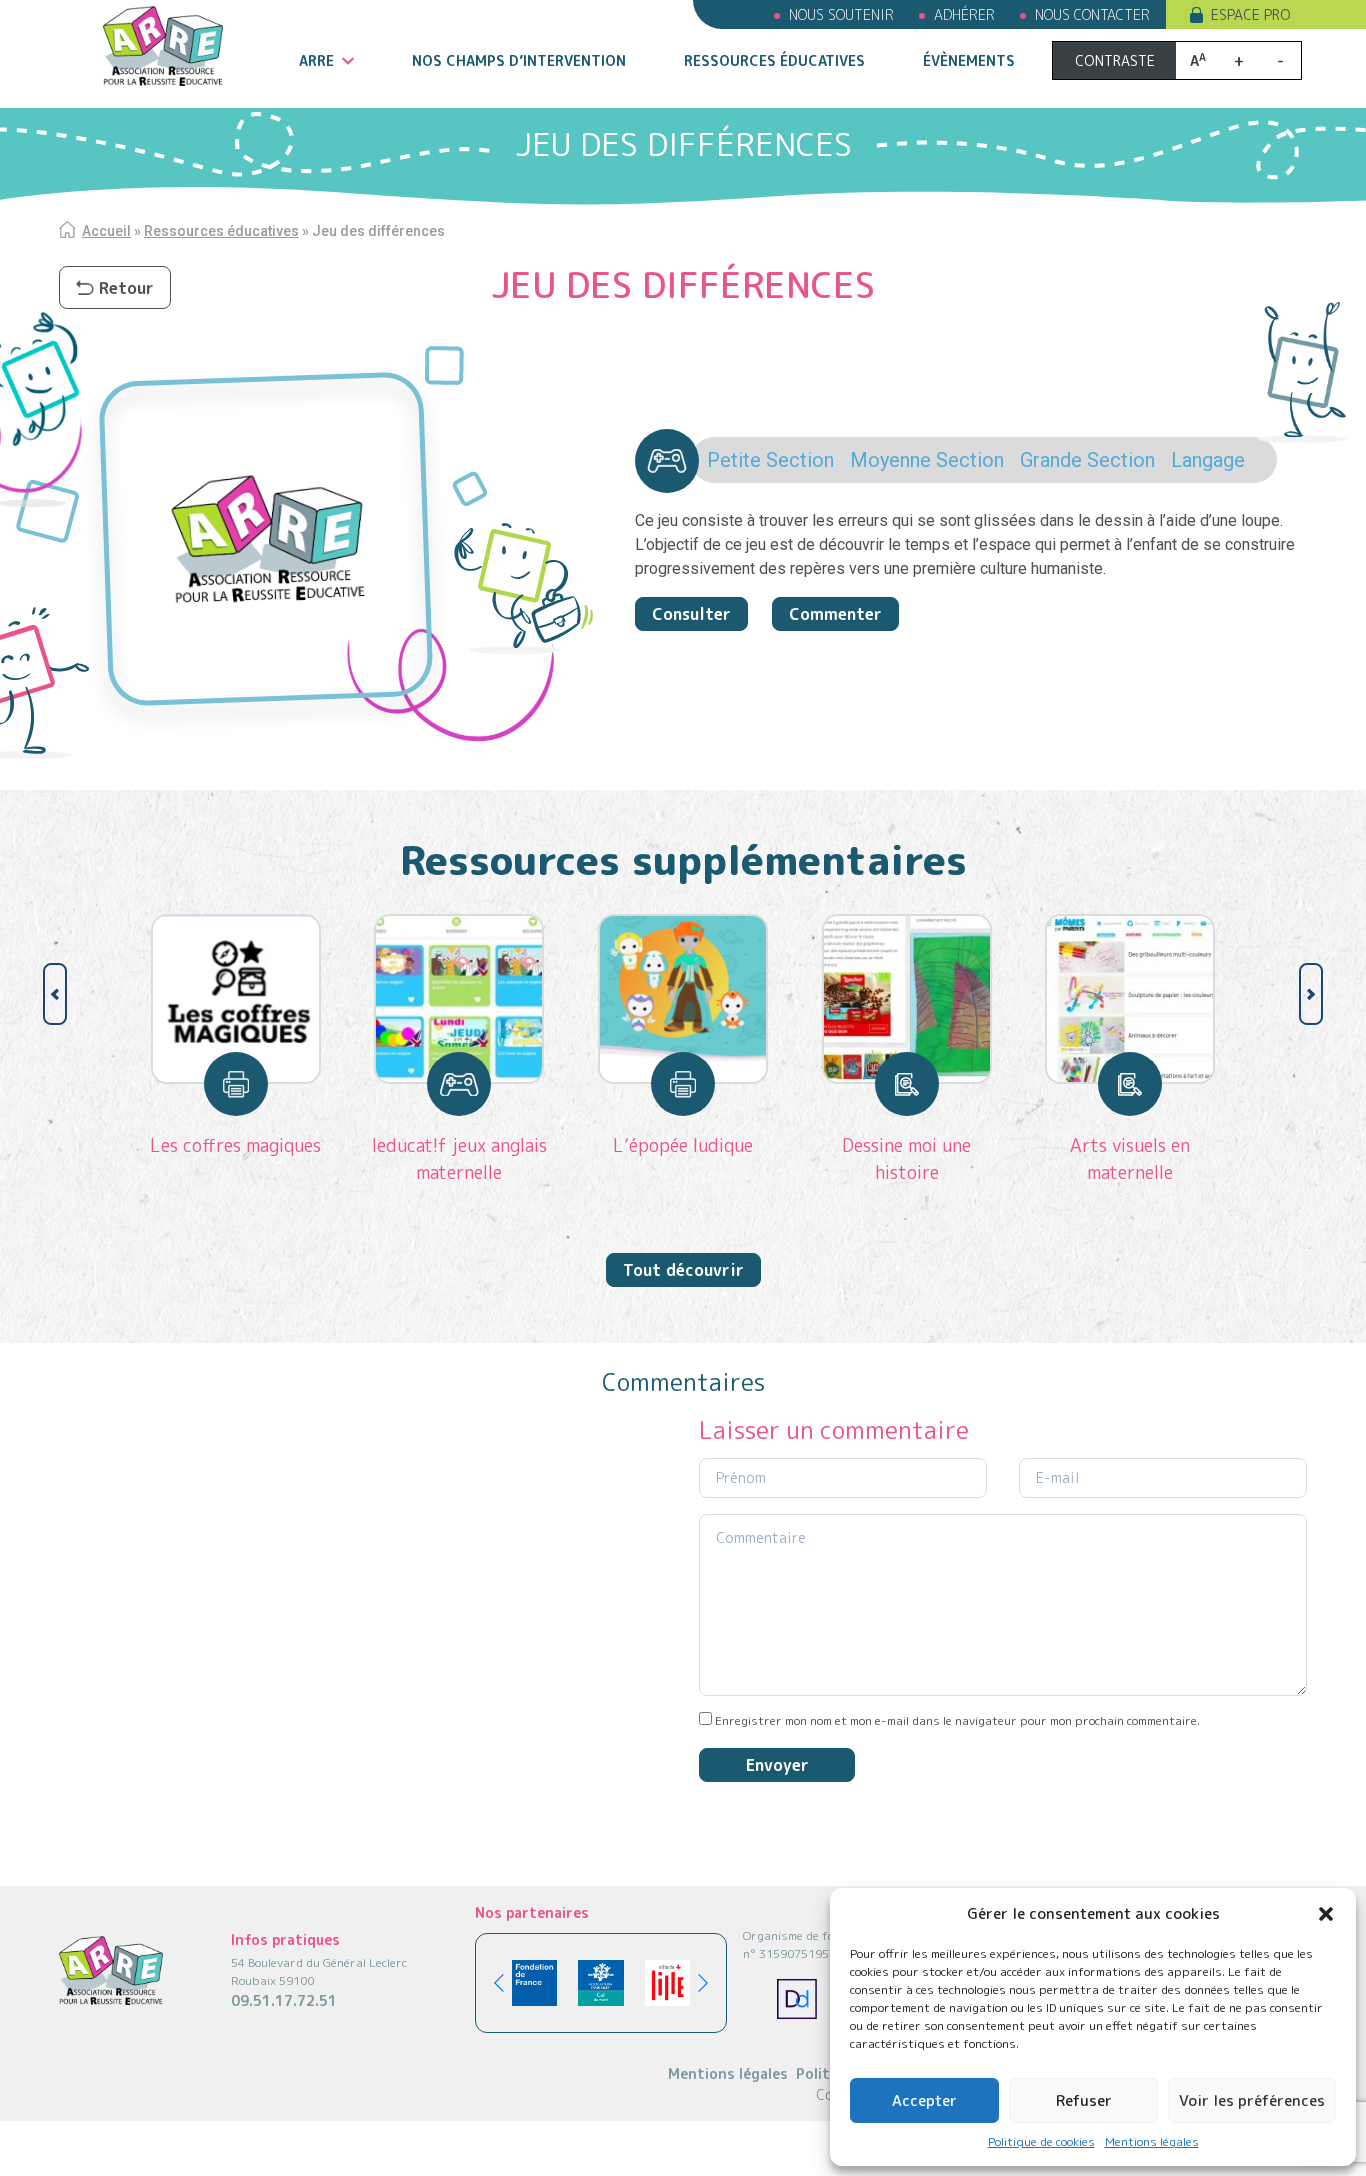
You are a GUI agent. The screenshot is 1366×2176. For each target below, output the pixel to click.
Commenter (835, 614)
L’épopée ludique (683, 1145)
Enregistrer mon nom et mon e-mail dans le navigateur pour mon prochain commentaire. (957, 1720)
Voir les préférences (1252, 2100)
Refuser (1084, 2100)
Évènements (969, 60)
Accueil (106, 231)
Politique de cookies (1041, 2141)
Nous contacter (1092, 14)
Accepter (924, 2100)
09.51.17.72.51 (284, 2000)
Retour (126, 288)
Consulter (691, 614)
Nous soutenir (841, 14)
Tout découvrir (683, 1270)
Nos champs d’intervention (519, 60)
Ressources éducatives (774, 60)
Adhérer (964, 14)
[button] (1326, 1914)
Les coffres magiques (235, 1145)
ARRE (316, 60)
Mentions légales (1152, 2141)
